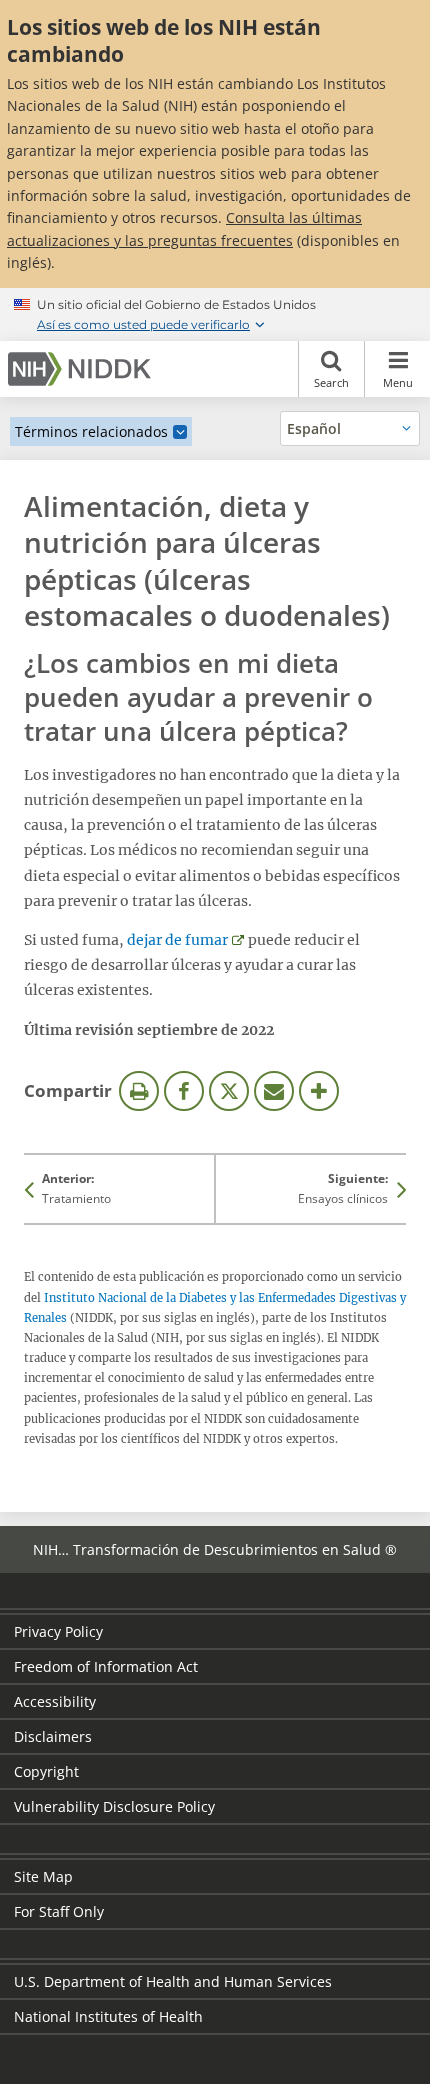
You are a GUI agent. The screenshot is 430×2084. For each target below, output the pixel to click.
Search (331, 382)
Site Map (43, 1876)
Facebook (184, 1091)
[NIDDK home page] (83, 369)
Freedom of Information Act (106, 1666)
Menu (398, 382)
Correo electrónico (274, 1091)
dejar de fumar (177, 940)
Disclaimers (53, 1736)
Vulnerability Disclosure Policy (114, 1806)
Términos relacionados (91, 431)
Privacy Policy (58, 1631)
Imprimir (139, 1091)
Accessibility (55, 1701)
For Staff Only (59, 1911)
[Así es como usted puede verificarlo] (215, 314)
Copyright (46, 1771)
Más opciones (319, 1091)
